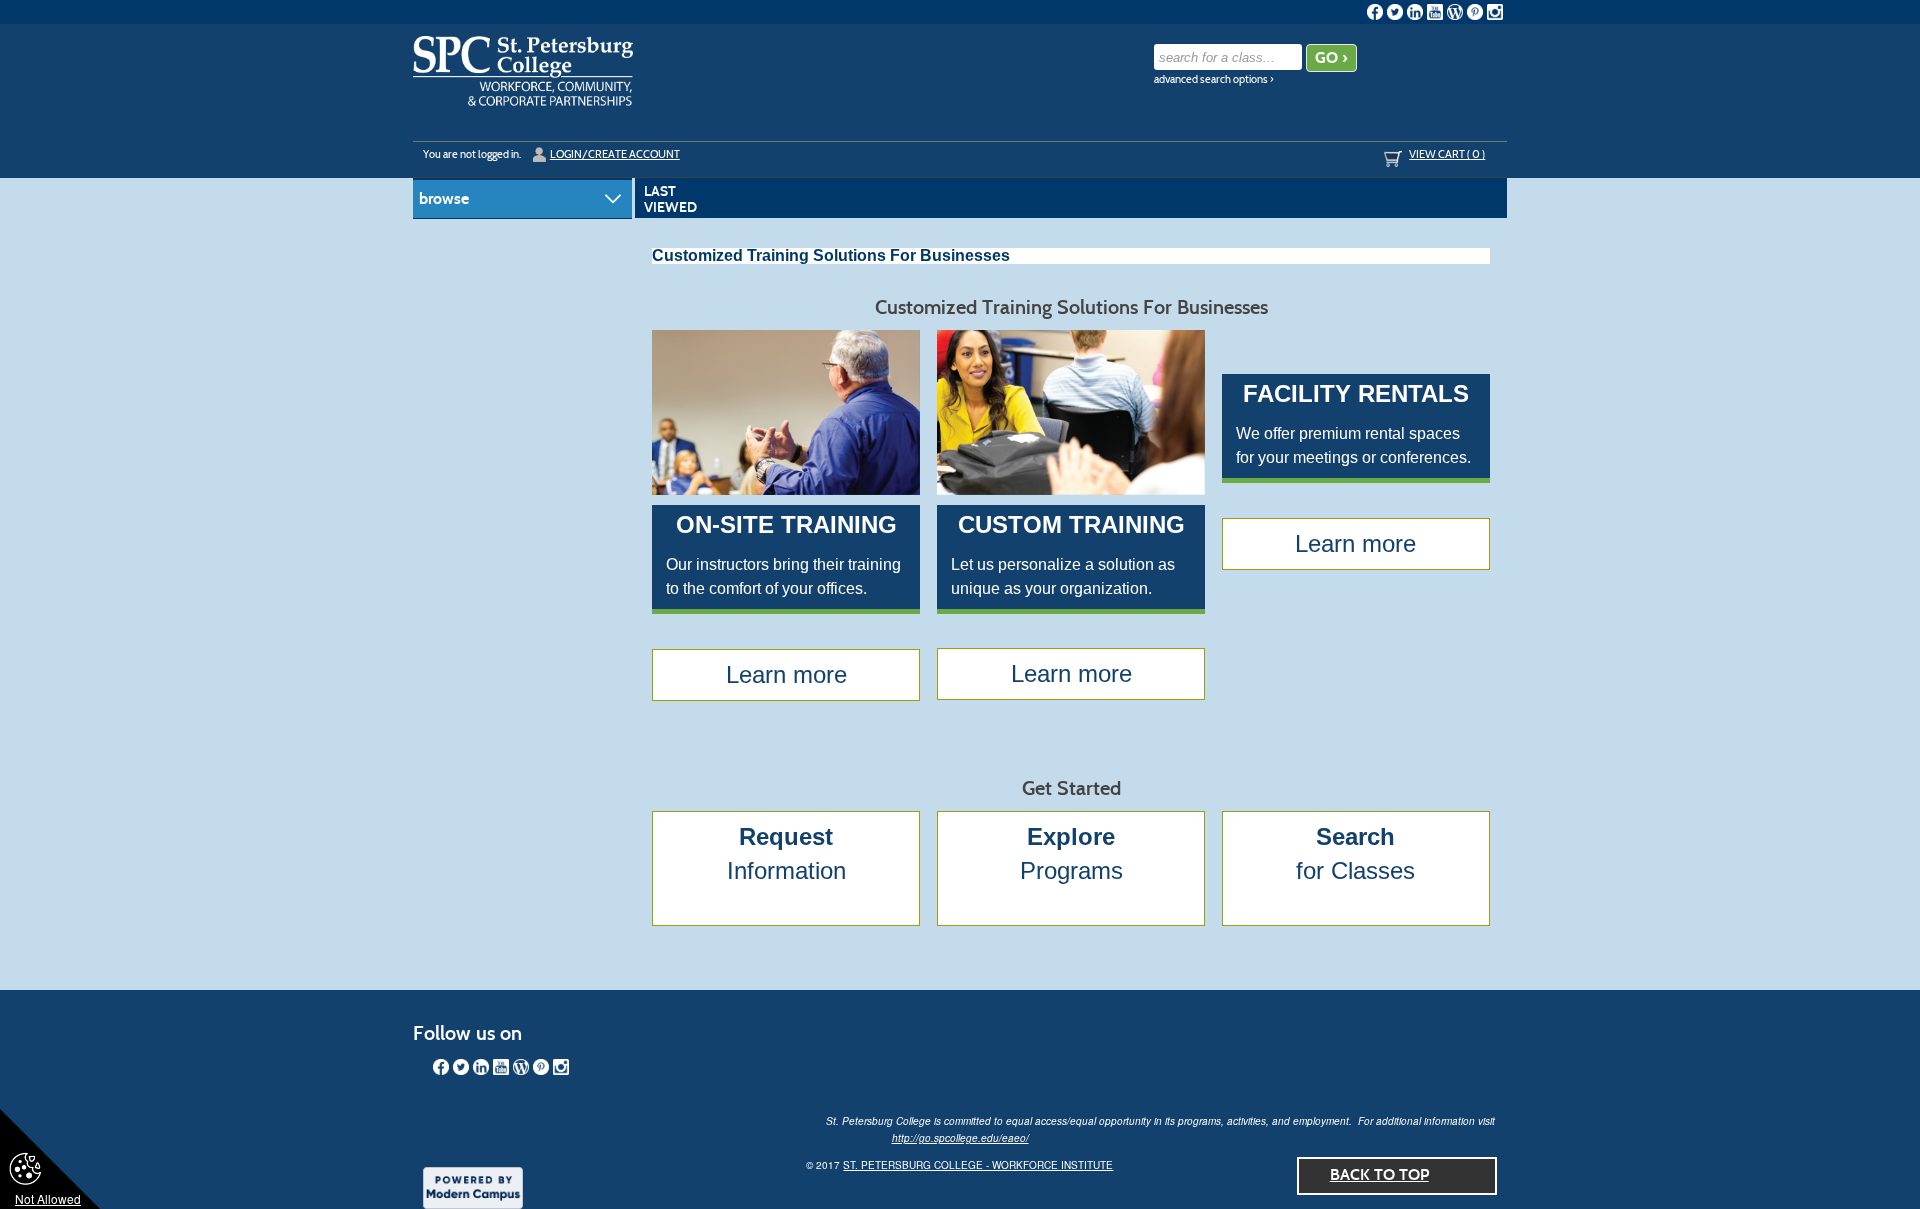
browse (444, 198)
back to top (1379, 1174)
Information (786, 853)
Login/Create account (615, 154)
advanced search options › (1214, 79)
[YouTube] (1435, 12)
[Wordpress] (1455, 12)
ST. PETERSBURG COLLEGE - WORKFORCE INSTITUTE (978, 1165)
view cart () (1447, 154)
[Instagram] (1495, 12)
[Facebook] (1375, 12)
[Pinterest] (1475, 12)
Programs (1071, 853)
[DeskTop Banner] (523, 71)
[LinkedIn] (1415, 12)
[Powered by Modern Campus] (473, 1186)
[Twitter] (1395, 12)
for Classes (1355, 853)
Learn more (786, 674)
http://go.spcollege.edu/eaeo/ (960, 1138)
